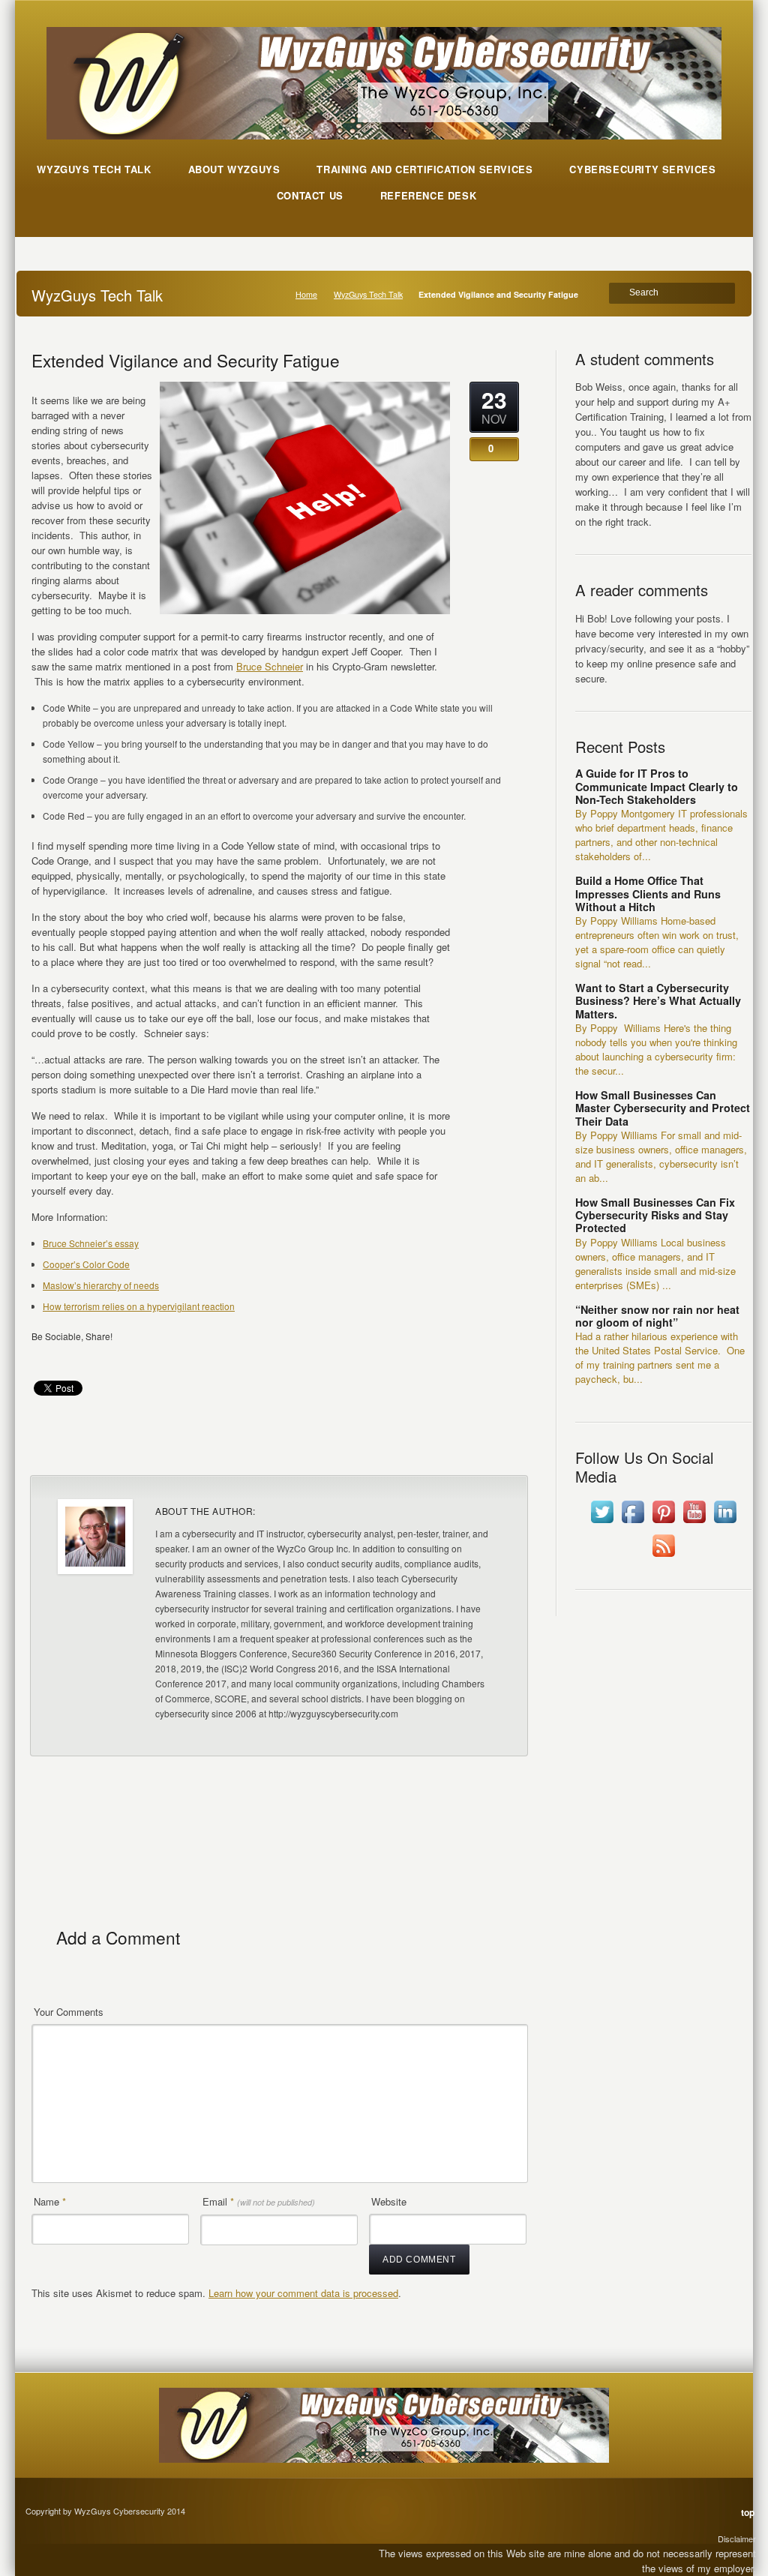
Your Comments (69, 2012)
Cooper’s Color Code (86, 1264)
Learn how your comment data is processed (303, 2293)
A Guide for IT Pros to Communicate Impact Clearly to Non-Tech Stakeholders (657, 786)
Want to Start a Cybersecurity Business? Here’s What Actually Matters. (658, 1001)
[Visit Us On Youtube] (694, 1523)
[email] (46, 1358)
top (748, 2512)
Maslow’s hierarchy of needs (101, 1285)
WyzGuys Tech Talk (368, 294)
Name (50, 2201)
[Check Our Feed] (663, 1556)
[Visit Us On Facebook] (633, 1523)
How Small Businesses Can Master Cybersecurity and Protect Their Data (663, 1108)
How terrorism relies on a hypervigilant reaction (139, 1306)
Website (389, 2201)
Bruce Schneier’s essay (91, 1243)
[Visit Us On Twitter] (602, 1523)
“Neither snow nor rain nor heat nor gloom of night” (657, 1316)
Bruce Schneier (270, 666)
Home (306, 294)
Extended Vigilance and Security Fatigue (186, 360)
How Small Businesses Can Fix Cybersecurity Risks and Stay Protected (655, 1215)
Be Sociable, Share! (72, 1336)
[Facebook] (74, 1358)
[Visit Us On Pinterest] (663, 1523)
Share (495, 1445)
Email (259, 2201)
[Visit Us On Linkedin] (725, 1523)
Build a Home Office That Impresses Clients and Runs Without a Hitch (648, 894)
